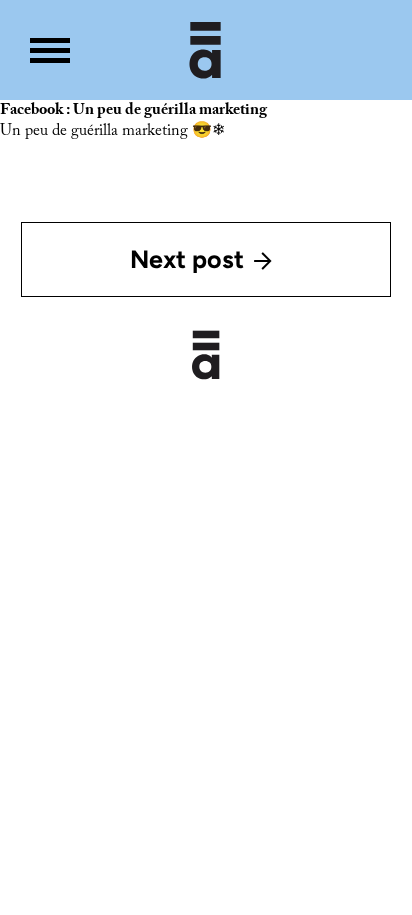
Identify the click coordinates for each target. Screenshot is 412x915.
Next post (187, 259)
